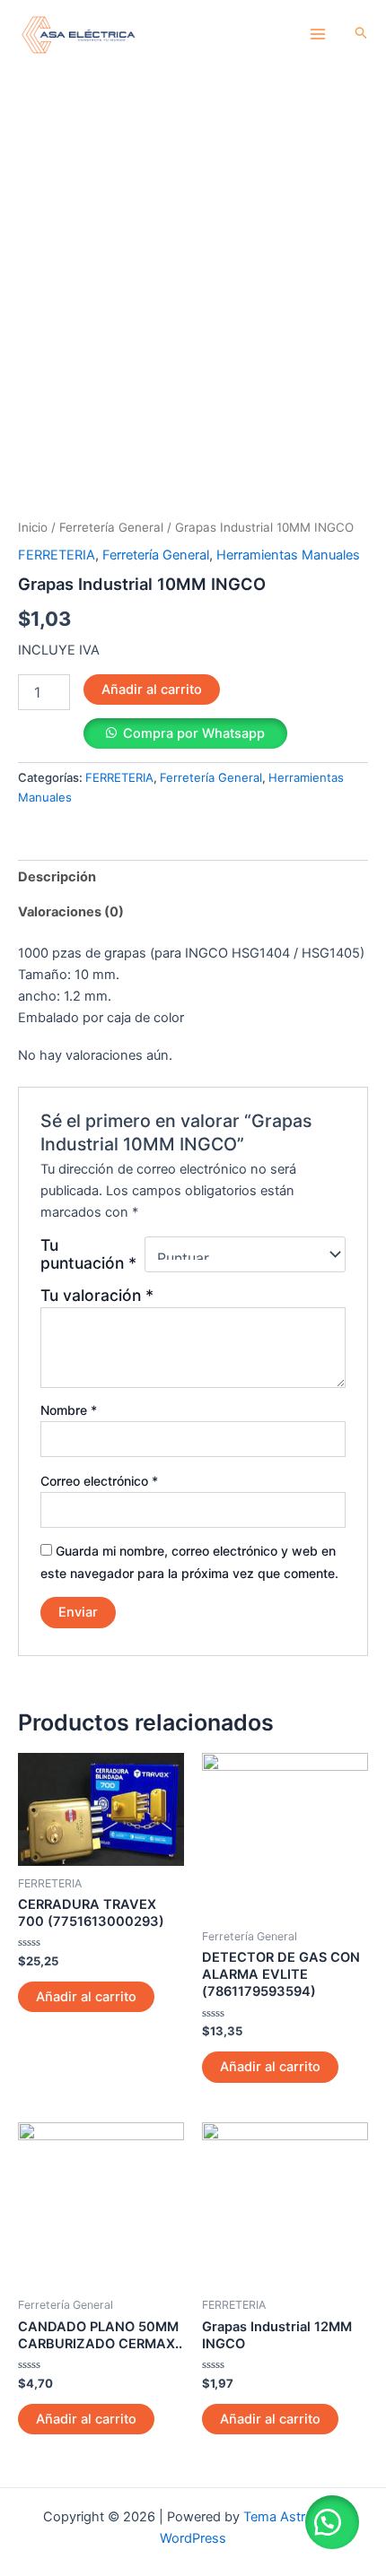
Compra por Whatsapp (194, 733)
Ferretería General (111, 527)
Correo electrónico (99, 1481)
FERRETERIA (57, 555)
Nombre (69, 1410)
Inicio (33, 527)
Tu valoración (97, 1295)
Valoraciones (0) (71, 912)
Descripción (57, 877)
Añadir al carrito (152, 690)
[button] (332, 2522)
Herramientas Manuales (288, 555)
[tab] (193, 877)
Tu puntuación (88, 1254)
